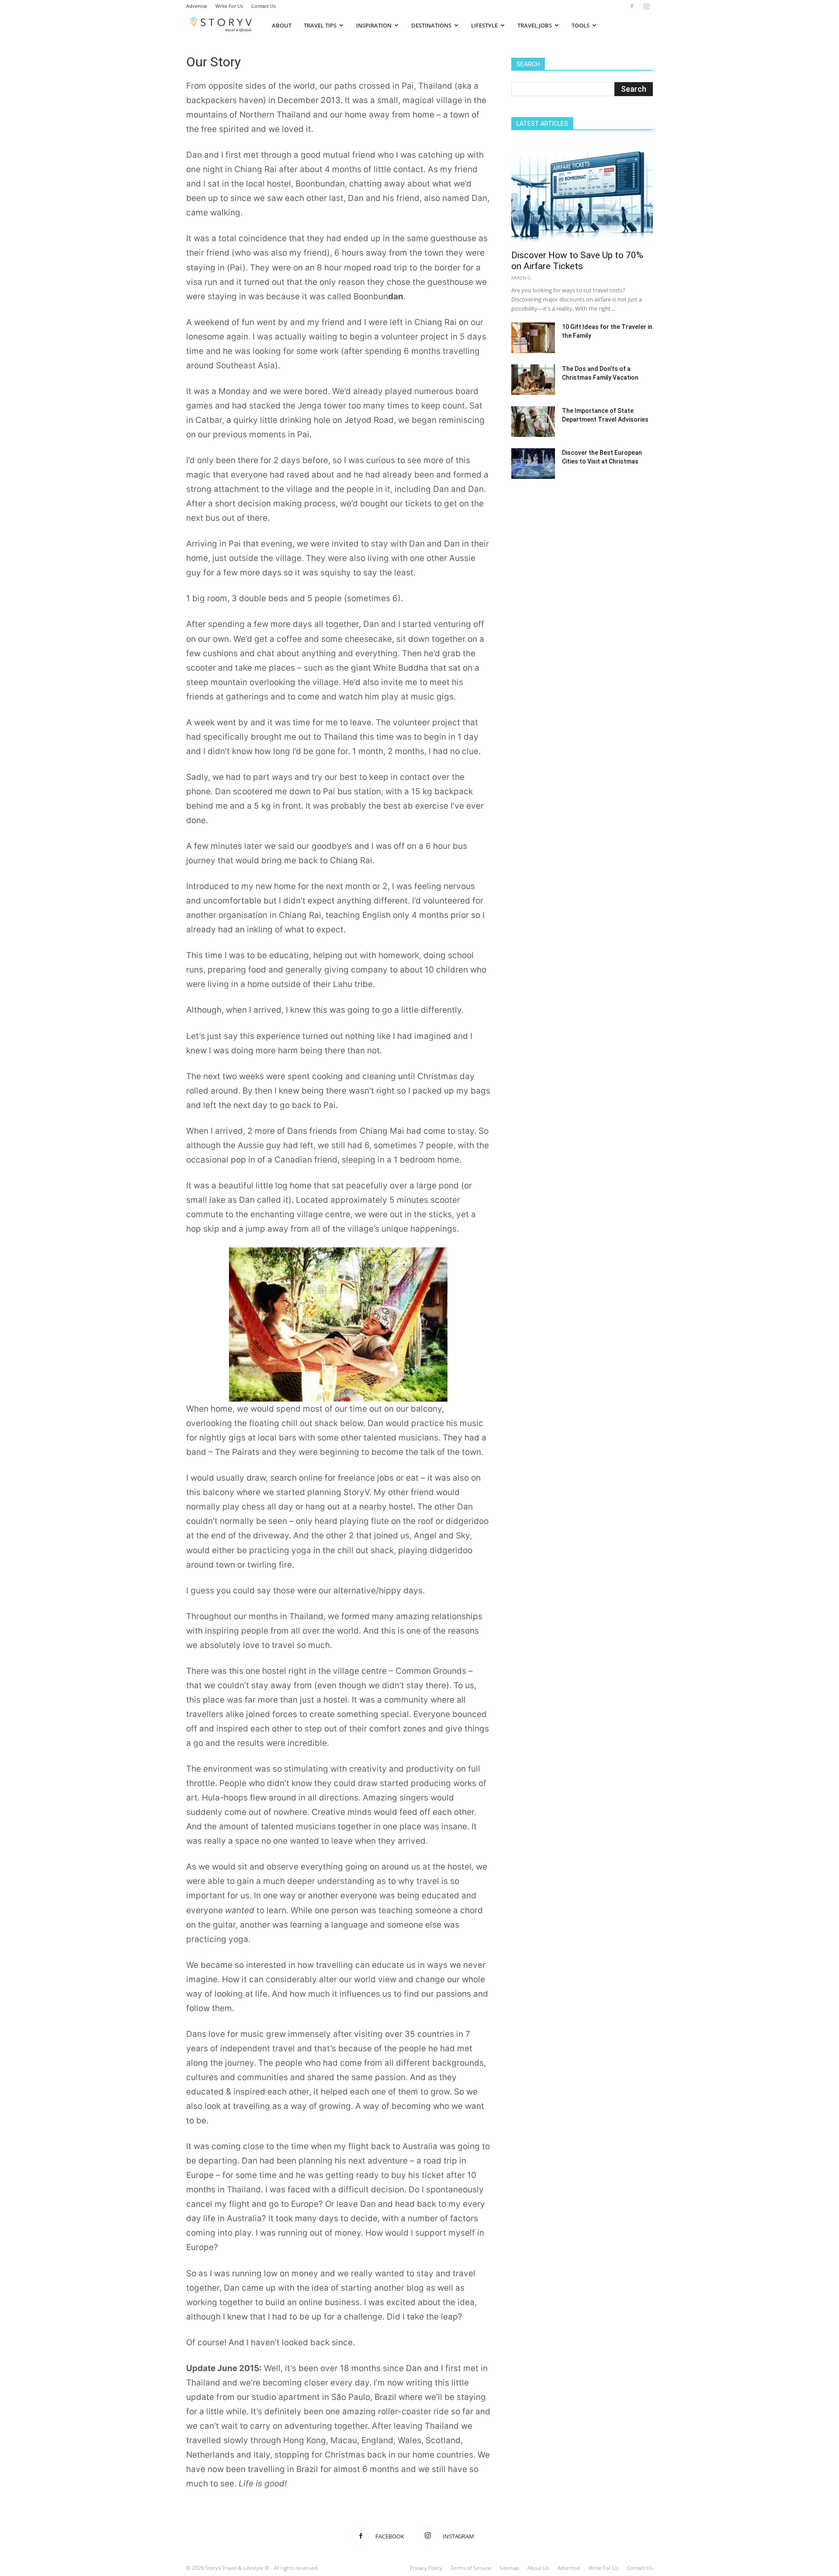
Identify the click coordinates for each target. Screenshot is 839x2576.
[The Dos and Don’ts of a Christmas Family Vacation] (533, 380)
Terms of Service (471, 2568)
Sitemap (509, 2568)
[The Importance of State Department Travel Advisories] (533, 422)
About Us (538, 2568)
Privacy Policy (426, 2568)
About (282, 25)
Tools (581, 25)
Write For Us (229, 6)
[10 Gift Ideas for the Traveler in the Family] (533, 338)
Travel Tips (320, 25)
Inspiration (374, 25)
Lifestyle (484, 25)
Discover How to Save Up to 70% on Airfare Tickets (577, 261)
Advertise (197, 6)
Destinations (431, 25)
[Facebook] (632, 6)
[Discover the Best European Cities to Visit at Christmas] (533, 464)
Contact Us (263, 6)
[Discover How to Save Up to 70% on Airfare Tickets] (582, 193)
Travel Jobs (535, 25)
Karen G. (522, 278)
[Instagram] (646, 6)
